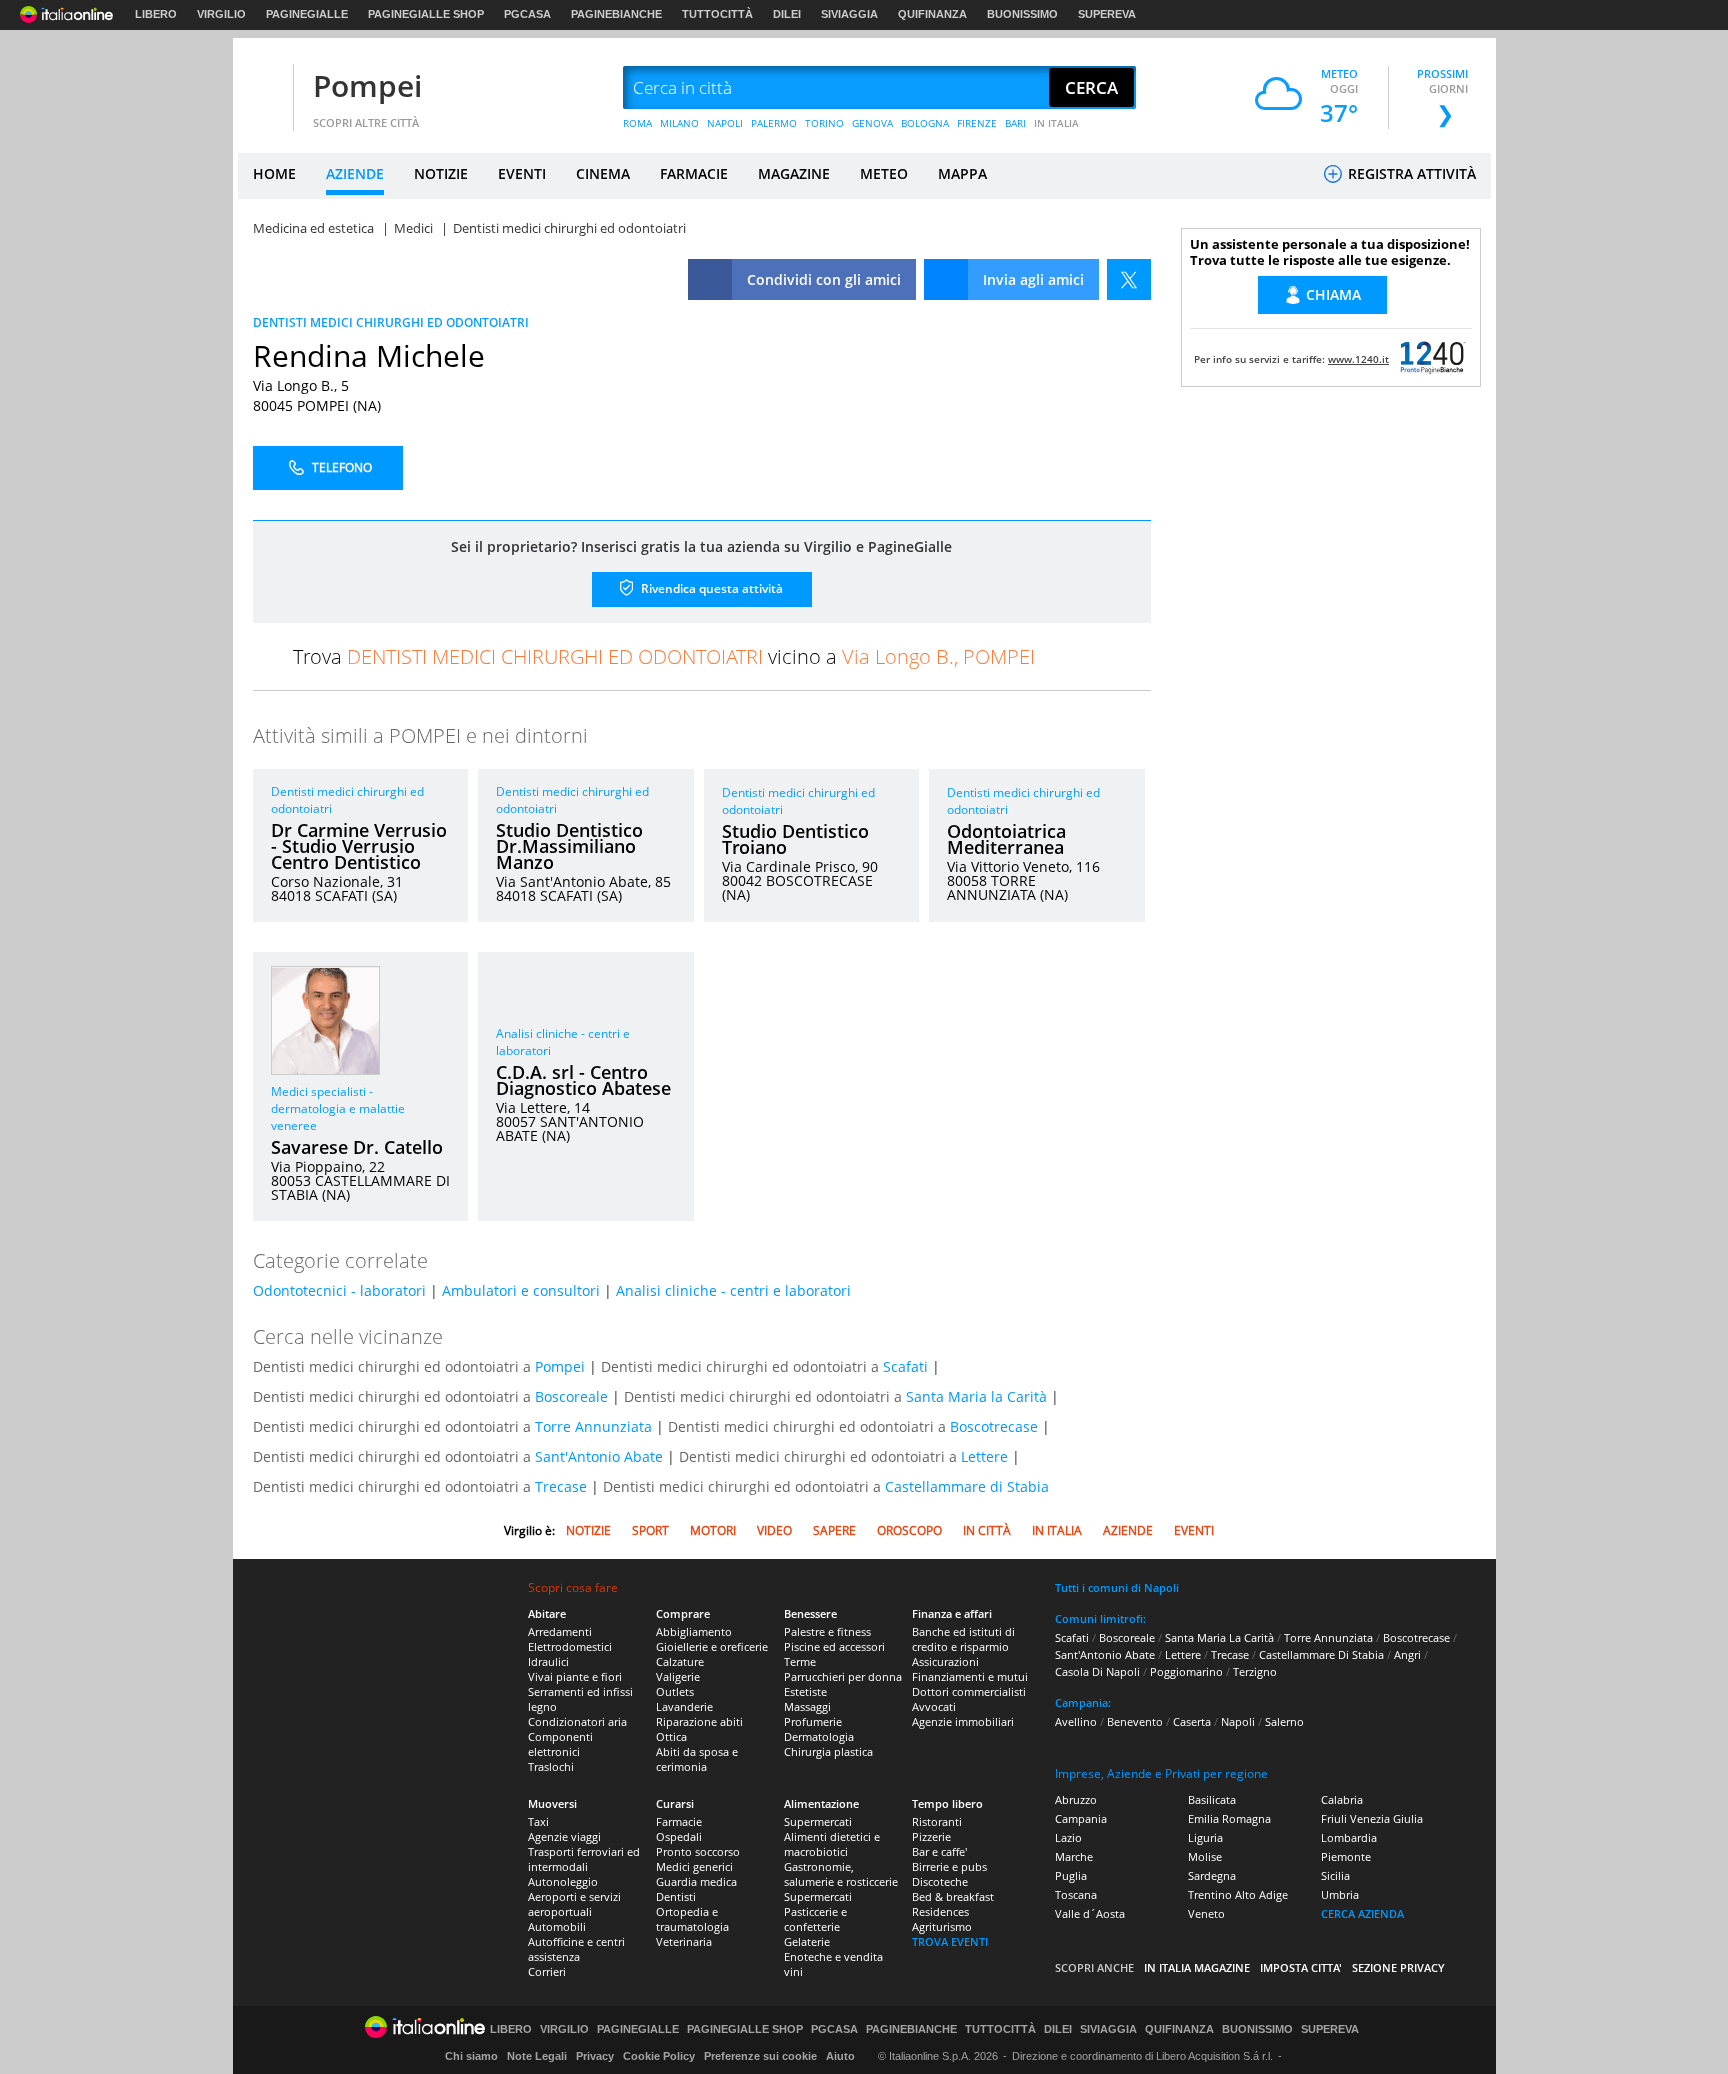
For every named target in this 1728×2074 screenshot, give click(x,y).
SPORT (650, 1530)
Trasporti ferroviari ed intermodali (584, 1859)
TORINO (824, 123)
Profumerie (813, 1721)
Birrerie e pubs (949, 1866)
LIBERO (156, 14)
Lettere (984, 1456)
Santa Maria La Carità (1219, 1637)
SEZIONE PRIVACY (1398, 1967)
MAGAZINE (794, 173)
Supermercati (818, 1821)
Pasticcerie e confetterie (815, 1919)
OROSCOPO (909, 1530)
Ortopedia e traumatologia (692, 1919)
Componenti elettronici (560, 1744)
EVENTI (522, 173)
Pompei (367, 85)
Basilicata (1212, 1799)
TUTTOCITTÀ (717, 14)
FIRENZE (977, 123)
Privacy (595, 2056)
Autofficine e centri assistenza (576, 1949)
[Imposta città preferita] (263, 88)
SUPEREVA (1107, 14)
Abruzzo (1076, 1799)
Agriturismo (942, 1926)
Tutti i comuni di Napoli (1117, 1587)
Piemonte (1346, 1856)
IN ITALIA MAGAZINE (1197, 1967)
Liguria (1205, 1837)
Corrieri (547, 1971)
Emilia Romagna (1229, 1818)
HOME (274, 173)
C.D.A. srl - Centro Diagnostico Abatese (583, 1080)
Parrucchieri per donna (843, 1676)
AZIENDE (355, 173)
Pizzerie (931, 1836)
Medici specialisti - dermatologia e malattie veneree (338, 1108)
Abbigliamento (694, 1631)
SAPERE (834, 1530)
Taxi (538, 1821)
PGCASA (527, 14)
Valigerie (678, 1676)
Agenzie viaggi (564, 1836)
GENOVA (872, 123)
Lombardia (1349, 1837)
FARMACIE (694, 173)
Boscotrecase (994, 1426)
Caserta (1192, 1721)
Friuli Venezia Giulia (1372, 1818)
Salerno (1284, 1721)
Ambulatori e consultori (521, 1290)
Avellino (1076, 1721)
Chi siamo (471, 2056)
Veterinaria (684, 1941)
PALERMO (774, 123)
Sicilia (1335, 1875)
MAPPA (962, 173)
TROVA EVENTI (950, 1941)
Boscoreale (571, 1396)
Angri (1407, 1654)
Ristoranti (937, 1821)
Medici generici (694, 1866)
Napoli (1238, 1721)
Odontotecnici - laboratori (339, 1290)
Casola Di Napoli (1097, 1671)
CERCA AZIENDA (1362, 1913)
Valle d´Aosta (1090, 1913)
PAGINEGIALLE (307, 14)
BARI (1015, 123)
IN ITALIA (1056, 123)
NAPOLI (725, 123)
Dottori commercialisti (969, 1691)
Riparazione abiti (699, 1721)
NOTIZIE (441, 173)
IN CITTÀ (987, 1530)
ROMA (637, 123)
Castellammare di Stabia (967, 1486)
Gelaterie (807, 1941)
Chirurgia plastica (828, 1751)
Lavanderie (684, 1706)
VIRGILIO (221, 14)
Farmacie (679, 1821)
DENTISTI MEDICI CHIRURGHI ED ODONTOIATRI (391, 322)
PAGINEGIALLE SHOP (426, 14)
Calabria (1342, 1799)
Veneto (1206, 1913)
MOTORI (713, 1530)
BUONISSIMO (1022, 14)
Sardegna (1212, 1875)
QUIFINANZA (932, 14)
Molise (1205, 1856)
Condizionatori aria (577, 1721)
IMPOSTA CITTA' (1301, 1967)
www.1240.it (1358, 359)
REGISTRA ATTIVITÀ (1410, 173)
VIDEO (774, 1530)
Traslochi (551, 1766)
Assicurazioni (945, 1661)
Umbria (1340, 1894)
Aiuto (840, 2056)
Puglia (1071, 1875)
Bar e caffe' (939, 1851)
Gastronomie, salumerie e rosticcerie (841, 1874)
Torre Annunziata (593, 1426)
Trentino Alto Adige (1238, 1894)
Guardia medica (696, 1881)
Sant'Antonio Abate (599, 1456)
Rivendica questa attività (710, 588)
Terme (800, 1661)
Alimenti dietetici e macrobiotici (832, 1844)
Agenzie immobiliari (963, 1721)
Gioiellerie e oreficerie (712, 1646)
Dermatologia (819, 1736)
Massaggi (807, 1706)
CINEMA (603, 173)
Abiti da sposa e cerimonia (697, 1759)
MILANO (679, 123)
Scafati (905, 1366)
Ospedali (679, 1836)
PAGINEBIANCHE (616, 14)
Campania (1081, 1818)
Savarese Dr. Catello (357, 1147)
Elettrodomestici (570, 1646)
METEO (884, 173)
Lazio (1068, 1837)
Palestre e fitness (827, 1631)
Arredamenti (560, 1631)
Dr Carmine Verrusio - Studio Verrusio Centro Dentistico (359, 846)
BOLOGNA (925, 123)
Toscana (1076, 1894)
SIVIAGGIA (849, 14)
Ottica (671, 1736)
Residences (940, 1911)
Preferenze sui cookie (760, 2056)
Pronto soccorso (698, 1851)
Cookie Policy (659, 2056)
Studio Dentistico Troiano (795, 839)
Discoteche (940, 1881)
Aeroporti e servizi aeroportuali (574, 1904)
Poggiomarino (1186, 1671)
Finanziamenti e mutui (970, 1676)
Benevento (1135, 1721)
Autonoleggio (563, 1881)
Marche (1074, 1856)
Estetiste (805, 1691)
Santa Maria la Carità (976, 1396)
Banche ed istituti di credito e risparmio (963, 1639)
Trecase (561, 1486)
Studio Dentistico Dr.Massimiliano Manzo (569, 846)
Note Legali (537, 2056)
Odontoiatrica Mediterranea (1006, 839)
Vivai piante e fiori (575, 1676)
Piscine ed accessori (834, 1646)
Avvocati (934, 1706)
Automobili (557, 1926)
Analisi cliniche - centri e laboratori (733, 1290)
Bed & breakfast (953, 1896)
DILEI (787, 14)
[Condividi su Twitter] (1129, 279)
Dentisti (676, 1896)
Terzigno (1255, 1671)
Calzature (680, 1661)
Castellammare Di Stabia (1321, 1654)
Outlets (675, 1691)
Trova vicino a (664, 656)
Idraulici (548, 1661)
